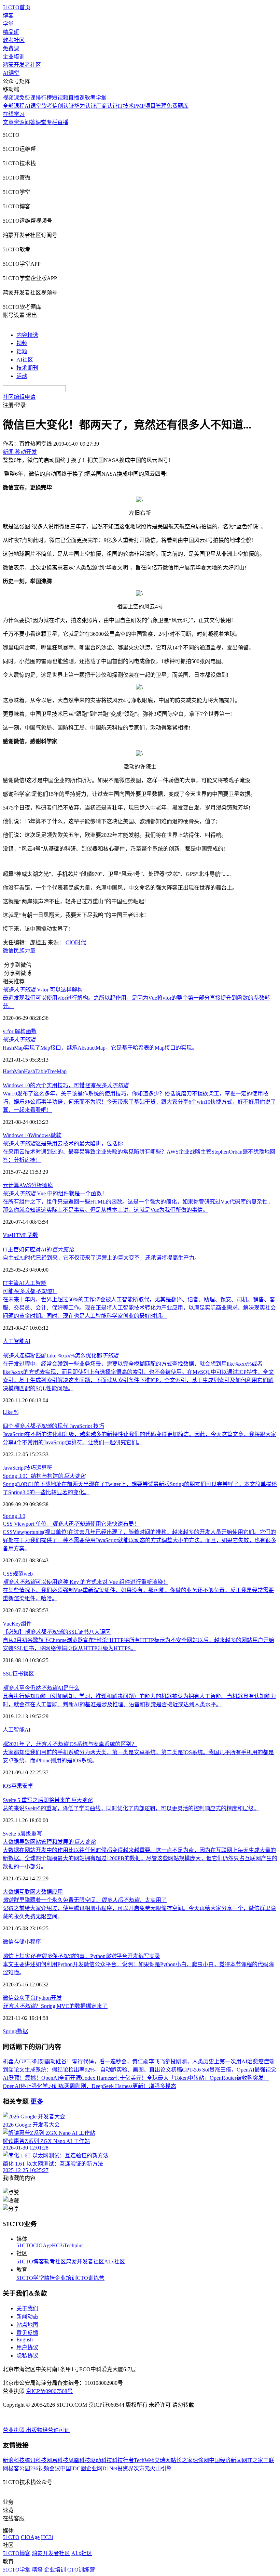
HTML (19, 1235)
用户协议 (27, 2347)
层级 (26, 1834)
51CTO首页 (17, 7)
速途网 (201, 2460)
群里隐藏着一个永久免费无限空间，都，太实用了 (85, 1900)
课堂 (41, 122)
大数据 (11, 1892)
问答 (30, 122)
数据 (23, 2031)
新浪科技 (14, 2460)
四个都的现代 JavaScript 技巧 (53, 1426)
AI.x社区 (115, 2262)
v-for (9, 1031)
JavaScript (14, 1468)
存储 (19, 1942)
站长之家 (182, 2460)
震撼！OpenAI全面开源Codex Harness (69, 2078)
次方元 (142, 2468)
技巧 (30, 1468)
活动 (22, 376)
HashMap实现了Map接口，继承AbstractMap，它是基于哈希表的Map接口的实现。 (100, 1048)
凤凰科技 (79, 2460)
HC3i (58, 2245)
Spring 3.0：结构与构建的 (44, 1476)
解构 (20, 1031)
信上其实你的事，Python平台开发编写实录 (81, 1956)
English (25, 2340)
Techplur (73, 2245)
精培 (50, 2278)
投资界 (125, 2468)
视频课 (11, 98)
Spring (10, 2031)
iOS (7, 1786)
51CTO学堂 (30, 2278)
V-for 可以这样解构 (43, 990)
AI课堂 (11, 73)
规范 (18, 1574)
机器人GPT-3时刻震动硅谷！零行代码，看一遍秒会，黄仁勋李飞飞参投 (89, 2061)
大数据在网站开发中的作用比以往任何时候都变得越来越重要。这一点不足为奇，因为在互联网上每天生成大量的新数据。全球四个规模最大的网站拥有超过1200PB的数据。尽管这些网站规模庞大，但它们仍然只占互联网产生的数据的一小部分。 (140, 1858)
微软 (56, 1135)
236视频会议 (45, 2468)
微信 (8, 951)
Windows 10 (16, 1135)
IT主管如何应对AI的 (38, 1250)
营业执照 (14, 2430)
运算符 (44, 1468)
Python (43, 1998)
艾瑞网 (163, 2460)
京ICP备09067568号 (49, 2391)
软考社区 (14, 40)
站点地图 (27, 2325)
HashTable (36, 1071)
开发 (56, 1998)
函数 (31, 1031)
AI (22, 1283)
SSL (8, 1674)
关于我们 (27, 2308)
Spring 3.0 (14, 1516)
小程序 (33, 1942)
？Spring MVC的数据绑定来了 (55, 2006)
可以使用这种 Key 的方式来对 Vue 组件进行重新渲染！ (86, 1582)
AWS (25, 1185)
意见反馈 (27, 2333)
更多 (37, 2101)
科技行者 (123, 2460)
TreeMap (57, 1071)
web (28, 1574)
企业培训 (14, 57)
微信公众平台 (19, 1998)
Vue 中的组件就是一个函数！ (55, 1193)
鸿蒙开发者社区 (22, 65)
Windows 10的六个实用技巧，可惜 (66, 1085)
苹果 (17, 1786)
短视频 (60, 98)
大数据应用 (49, 1892)
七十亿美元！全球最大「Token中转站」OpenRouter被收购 (183, 2078)
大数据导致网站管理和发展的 (49, 1842)
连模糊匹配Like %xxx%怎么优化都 (61, 1356)
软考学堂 (96, 98)
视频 (22, 343)
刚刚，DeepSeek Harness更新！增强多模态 (126, 2086)
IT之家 (255, 2460)
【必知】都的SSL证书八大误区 (57, 1632)
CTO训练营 (91, 2278)
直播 (63, 122)
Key (16, 1624)
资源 (19, 122)
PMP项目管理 (150, 106)
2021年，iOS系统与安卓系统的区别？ (70, 1744)
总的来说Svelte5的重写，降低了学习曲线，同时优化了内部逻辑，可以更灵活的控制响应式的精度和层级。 (131, 1808)
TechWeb (144, 2460)
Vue (7, 1235)
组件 (26, 1624)
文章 (8, 122)
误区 (29, 1674)
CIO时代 (76, 942)
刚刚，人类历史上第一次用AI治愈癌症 (222, 2061)
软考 (47, 106)
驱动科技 (101, 2460)
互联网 (27, 1892)
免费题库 (178, 106)
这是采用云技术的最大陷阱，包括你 (63, 1144)
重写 (37, 1834)
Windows (40, 1135)
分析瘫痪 (42, 1185)
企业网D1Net (102, 2468)
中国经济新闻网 (228, 2460)
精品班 (11, 32)
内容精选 (27, 335)
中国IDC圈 (73, 2468)
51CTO (25, 2245)
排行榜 (44, 98)
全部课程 (14, 106)
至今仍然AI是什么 (41, 1688)
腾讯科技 (36, 2460)
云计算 (11, 1185)
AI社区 (25, 360)
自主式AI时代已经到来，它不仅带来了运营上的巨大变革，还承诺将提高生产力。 (101, 1258)
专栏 (52, 122)
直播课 (76, 98)
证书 (18, 1674)
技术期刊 (27, 368)
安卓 (28, 1786)
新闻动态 (27, 2317)
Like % (11, 1412)
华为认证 (85, 106)
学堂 (8, 24)
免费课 (11, 48)
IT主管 (11, 1283)
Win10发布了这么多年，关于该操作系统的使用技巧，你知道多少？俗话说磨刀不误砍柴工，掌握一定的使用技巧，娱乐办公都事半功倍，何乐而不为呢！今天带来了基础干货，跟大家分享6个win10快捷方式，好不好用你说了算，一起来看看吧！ (139, 1102)
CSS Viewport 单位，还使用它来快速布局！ (71, 1524)
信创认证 (63, 106)
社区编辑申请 (19, 397)
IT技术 (126, 106)
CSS (8, 1574)
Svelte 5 (11, 1834)
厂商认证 (107, 106)
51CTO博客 (30, 2262)
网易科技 (57, 2460)
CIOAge (43, 2245)
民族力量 (25, 951)
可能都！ (30, 1291)
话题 (22, 351)
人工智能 (36, 1283)
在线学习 (14, 114)
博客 (8, 16)
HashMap (13, 1071)
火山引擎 (161, 2468)
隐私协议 (27, 2356)
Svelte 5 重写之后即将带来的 (48, 1800)
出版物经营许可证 (48, 2430)
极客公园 (19, 2468)
